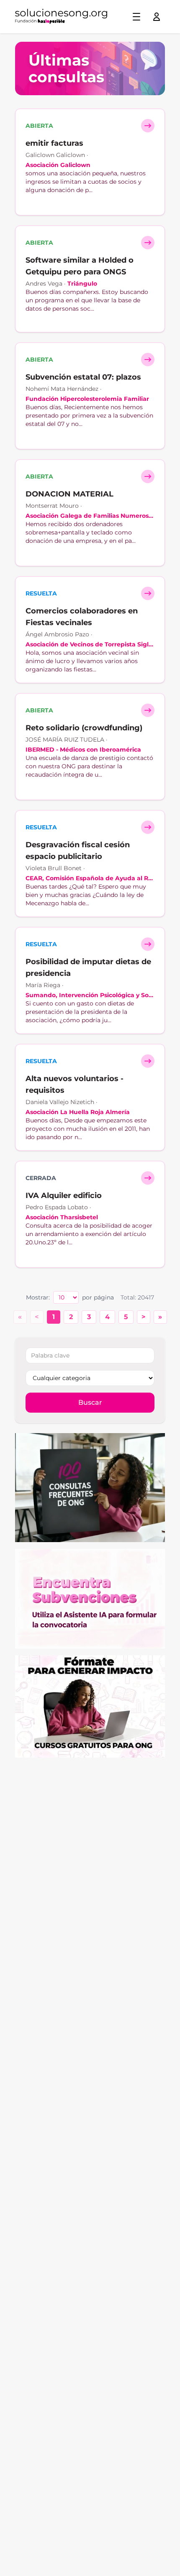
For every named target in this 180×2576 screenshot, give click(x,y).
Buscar (90, 1402)
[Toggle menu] (136, 17)
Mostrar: (38, 1297)
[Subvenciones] (90, 1598)
